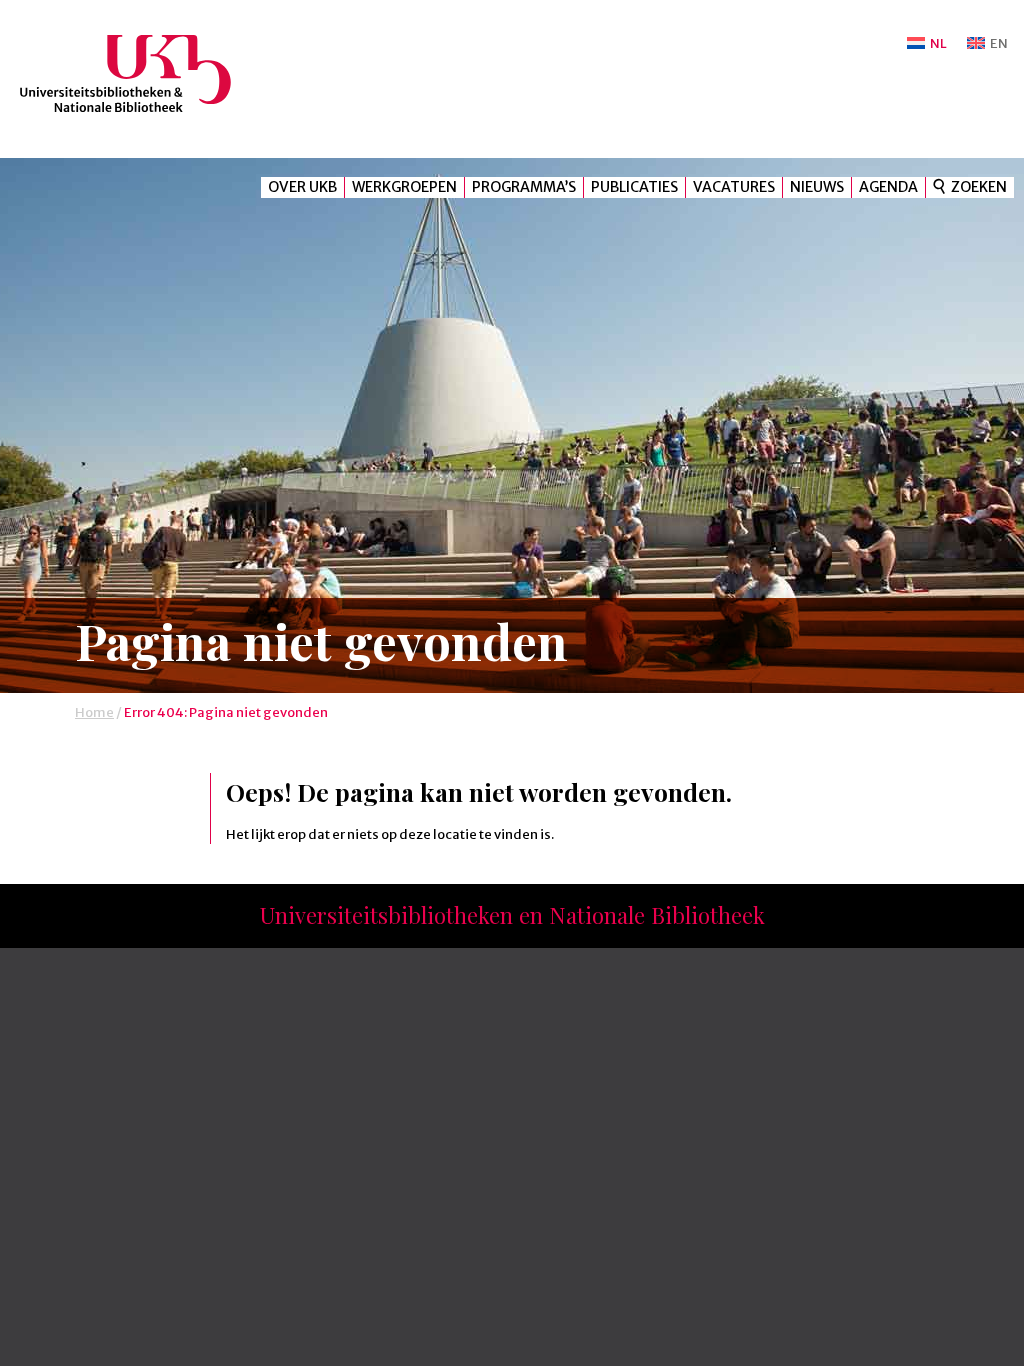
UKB (142, 73)
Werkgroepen (404, 187)
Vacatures (734, 187)
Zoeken (979, 187)
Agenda (888, 187)
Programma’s (524, 187)
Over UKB (302, 187)
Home (94, 712)
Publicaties (634, 187)
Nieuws (817, 187)
